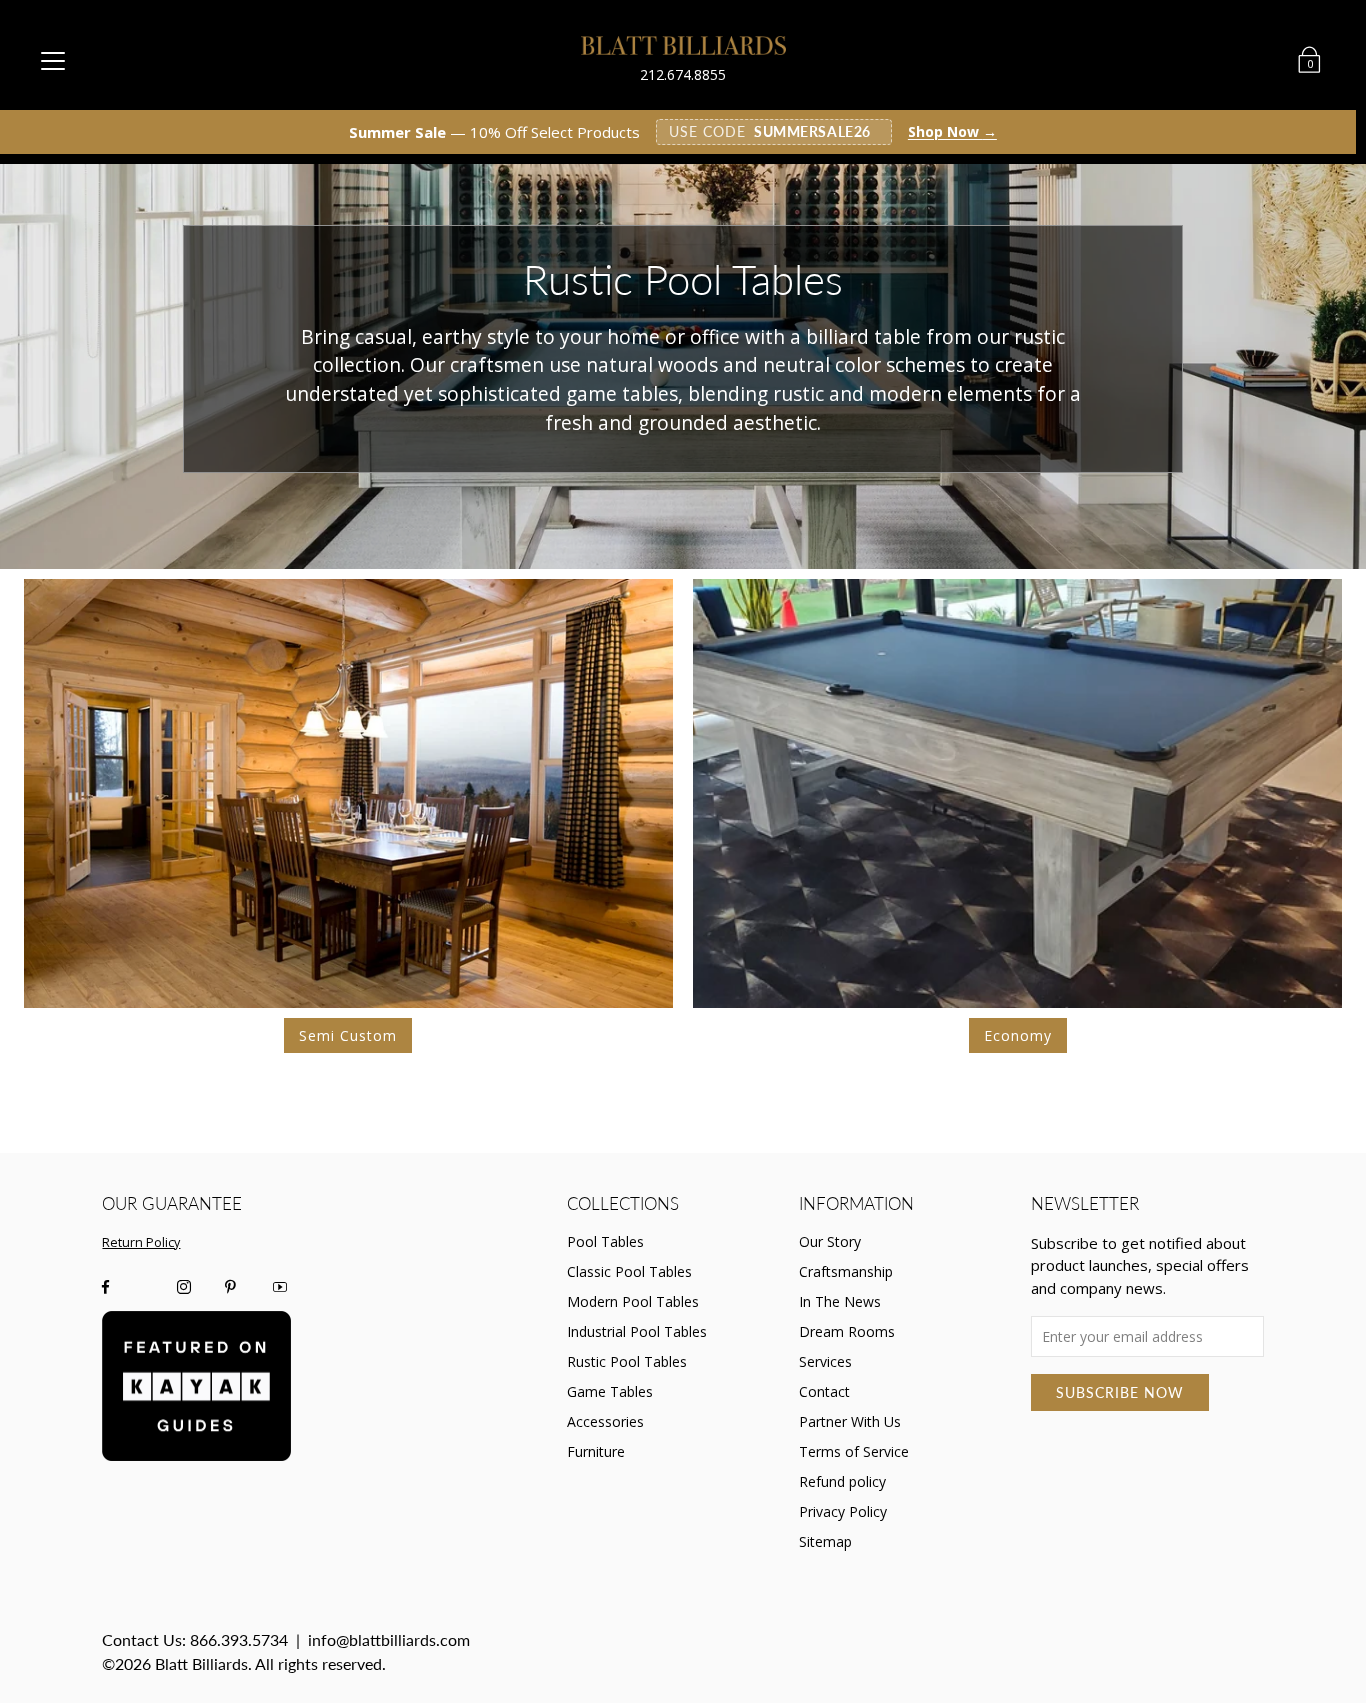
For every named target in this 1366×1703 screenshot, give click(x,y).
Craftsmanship (846, 1271)
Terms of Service (854, 1451)
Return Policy (141, 1242)
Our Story (830, 1241)
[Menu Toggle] (53, 60)
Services (825, 1361)
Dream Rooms (847, 1331)
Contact (824, 1391)
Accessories (605, 1421)
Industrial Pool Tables (637, 1331)
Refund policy (842, 1481)
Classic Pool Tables (629, 1271)
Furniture (596, 1451)
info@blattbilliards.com (389, 1639)
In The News (840, 1301)
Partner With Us (850, 1421)
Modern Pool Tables (633, 1301)
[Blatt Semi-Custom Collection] (348, 793)
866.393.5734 (239, 1639)
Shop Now (952, 132)
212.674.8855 (683, 74)
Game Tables (610, 1391)
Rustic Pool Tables (627, 1361)
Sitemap (825, 1541)
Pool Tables (605, 1241)
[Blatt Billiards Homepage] (683, 45)
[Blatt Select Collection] (1017, 793)
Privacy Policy (843, 1511)
